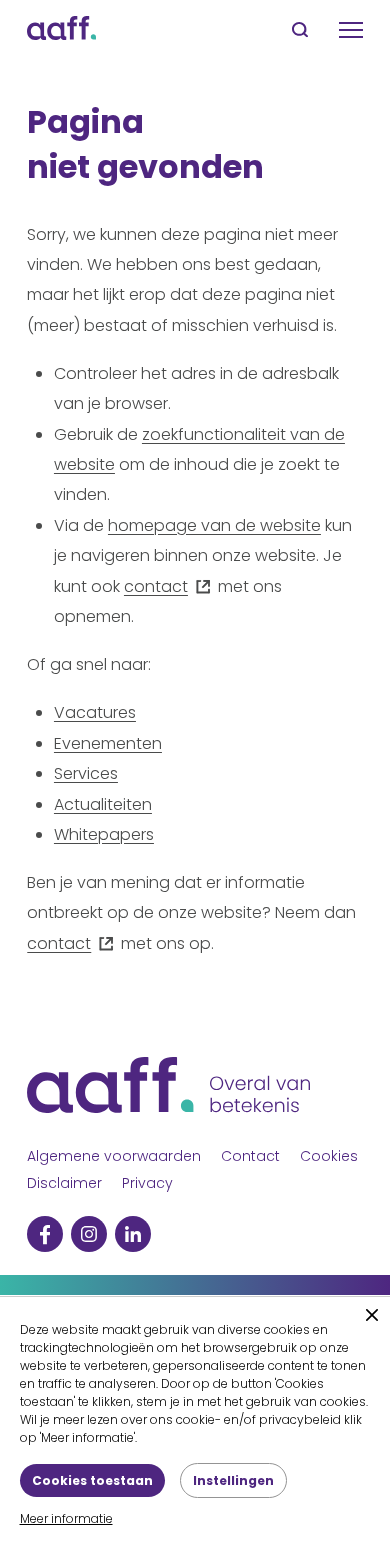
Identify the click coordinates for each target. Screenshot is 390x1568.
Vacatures (95, 712)
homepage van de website (214, 525)
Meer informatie (66, 1518)
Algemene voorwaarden (114, 1156)
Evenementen (108, 743)
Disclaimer (64, 1183)
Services (86, 773)
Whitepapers (104, 834)
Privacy (147, 1183)
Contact (250, 1156)
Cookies (329, 1156)
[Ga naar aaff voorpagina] (61, 29)
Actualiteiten (103, 804)
